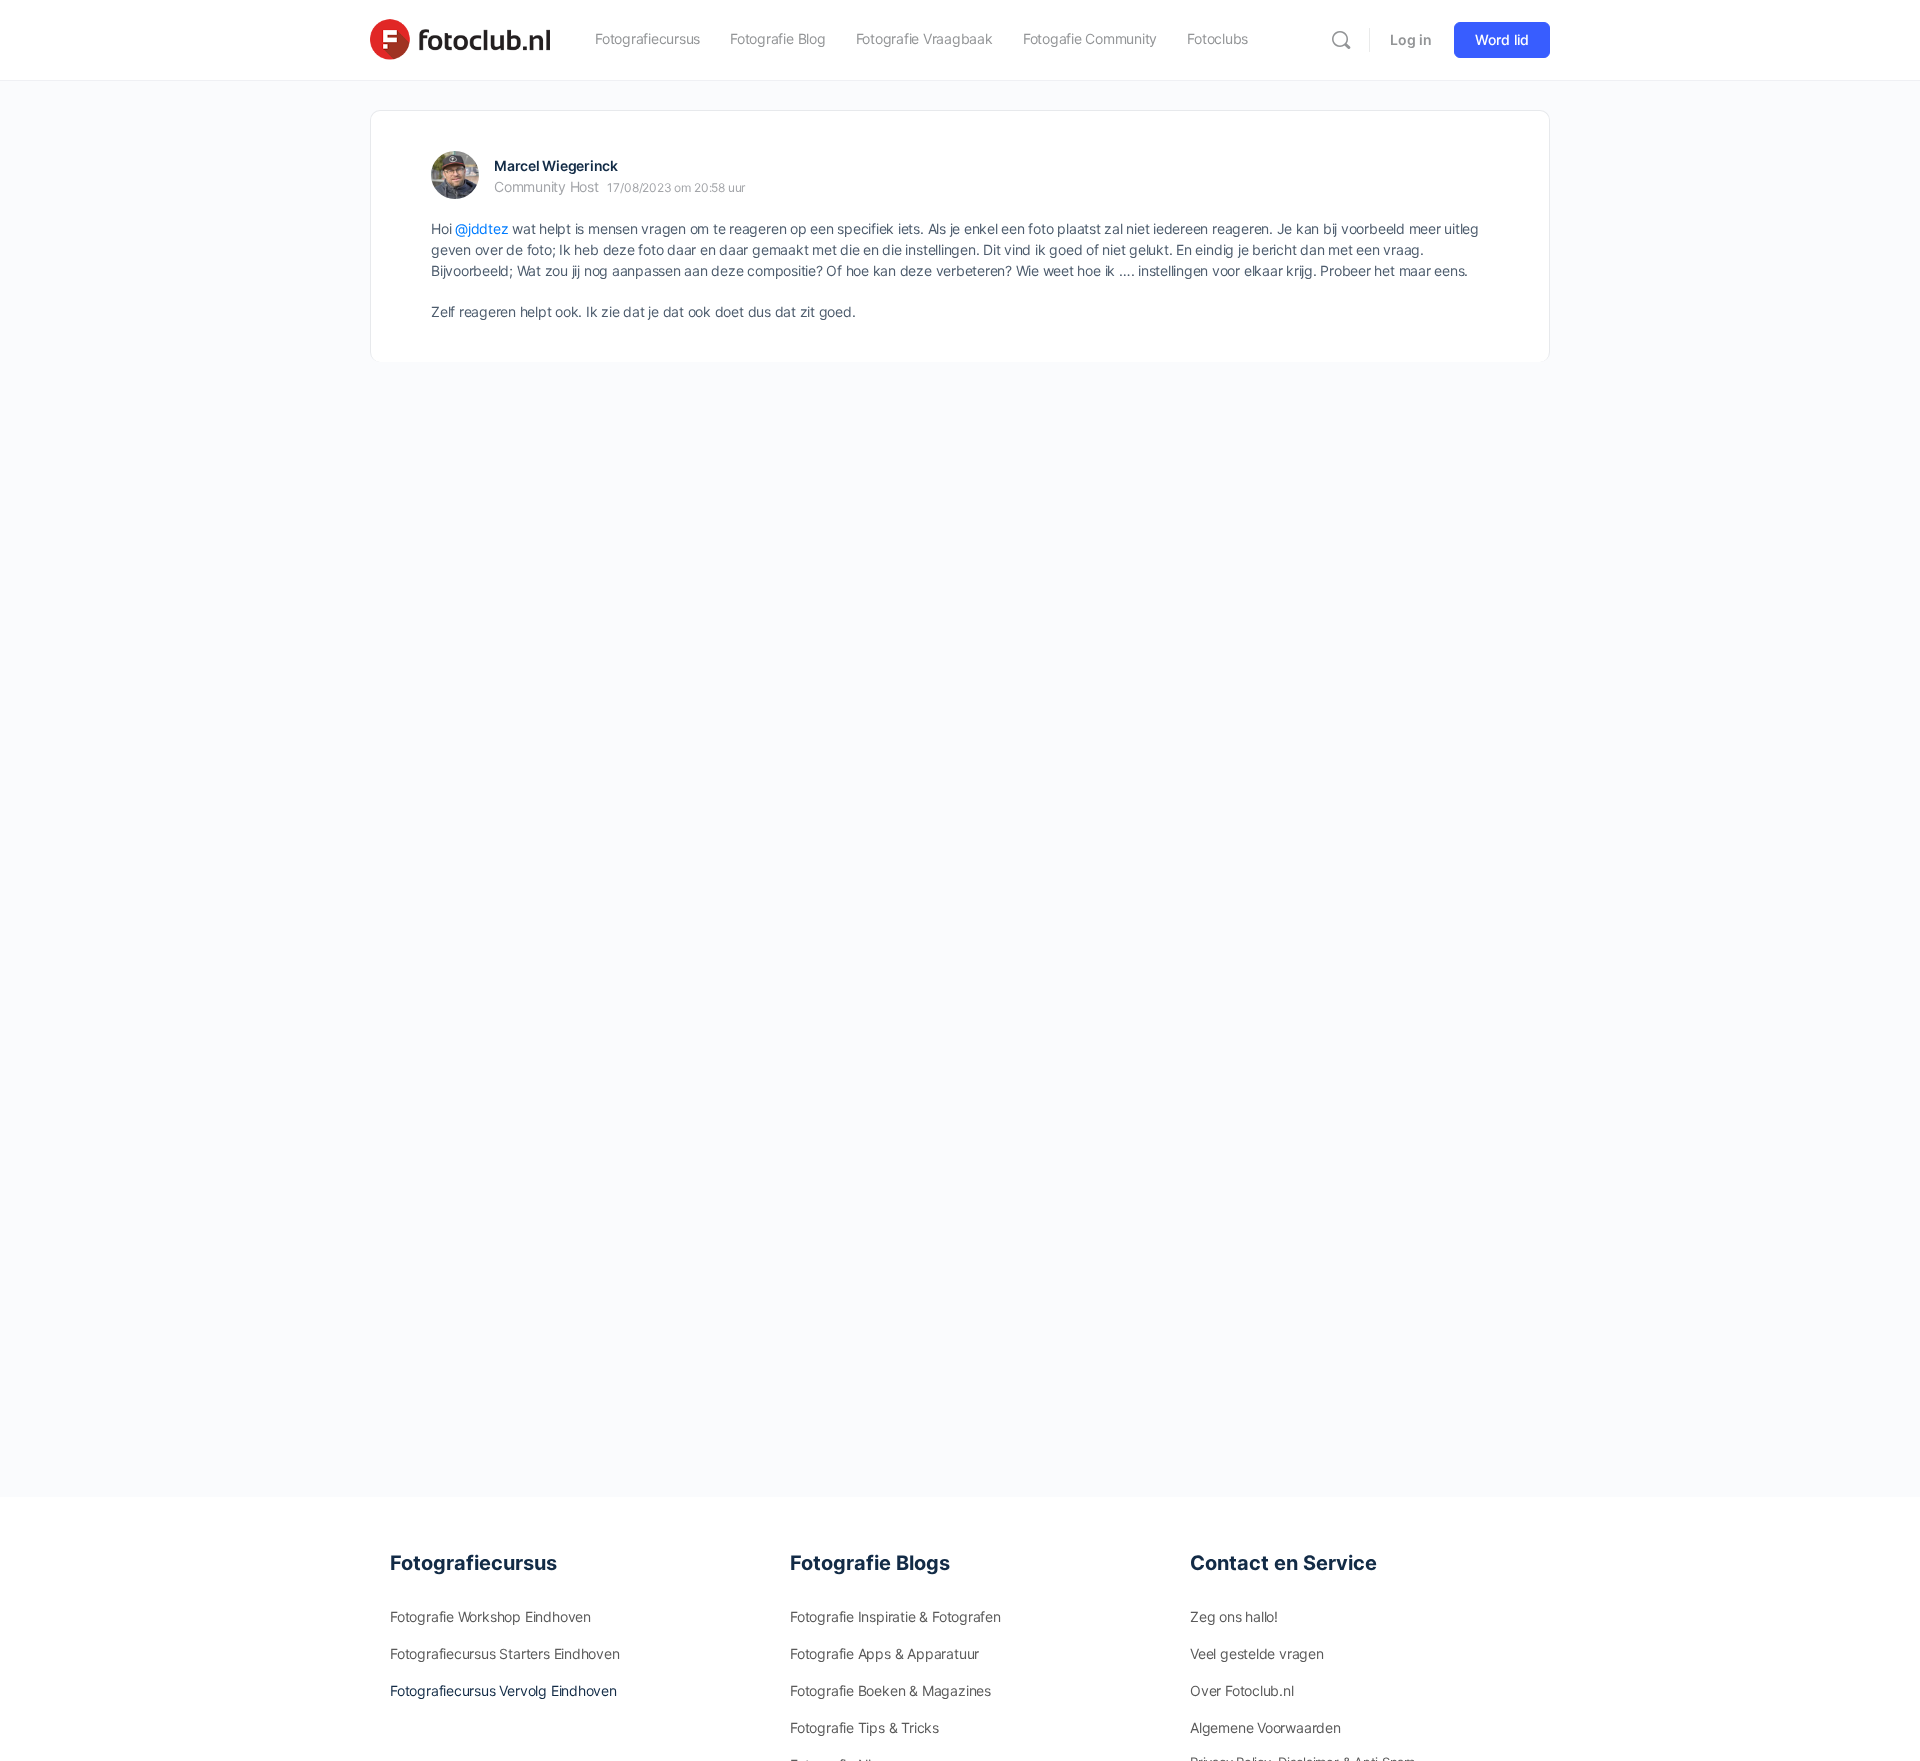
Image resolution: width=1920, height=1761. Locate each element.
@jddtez (481, 228)
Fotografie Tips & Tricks (864, 1727)
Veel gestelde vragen (1257, 1653)
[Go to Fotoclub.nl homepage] (460, 38)
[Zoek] (1341, 40)
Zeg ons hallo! (1234, 1616)
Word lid (1502, 39)
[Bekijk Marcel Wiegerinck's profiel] (455, 175)
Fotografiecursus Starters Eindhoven (505, 1653)
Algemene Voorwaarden (1265, 1727)
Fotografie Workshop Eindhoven (490, 1616)
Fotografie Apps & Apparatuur (884, 1653)
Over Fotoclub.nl (1242, 1690)
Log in (1411, 39)
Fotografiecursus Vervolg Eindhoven (503, 1690)
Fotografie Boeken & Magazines (890, 1690)
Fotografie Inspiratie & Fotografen (895, 1616)
